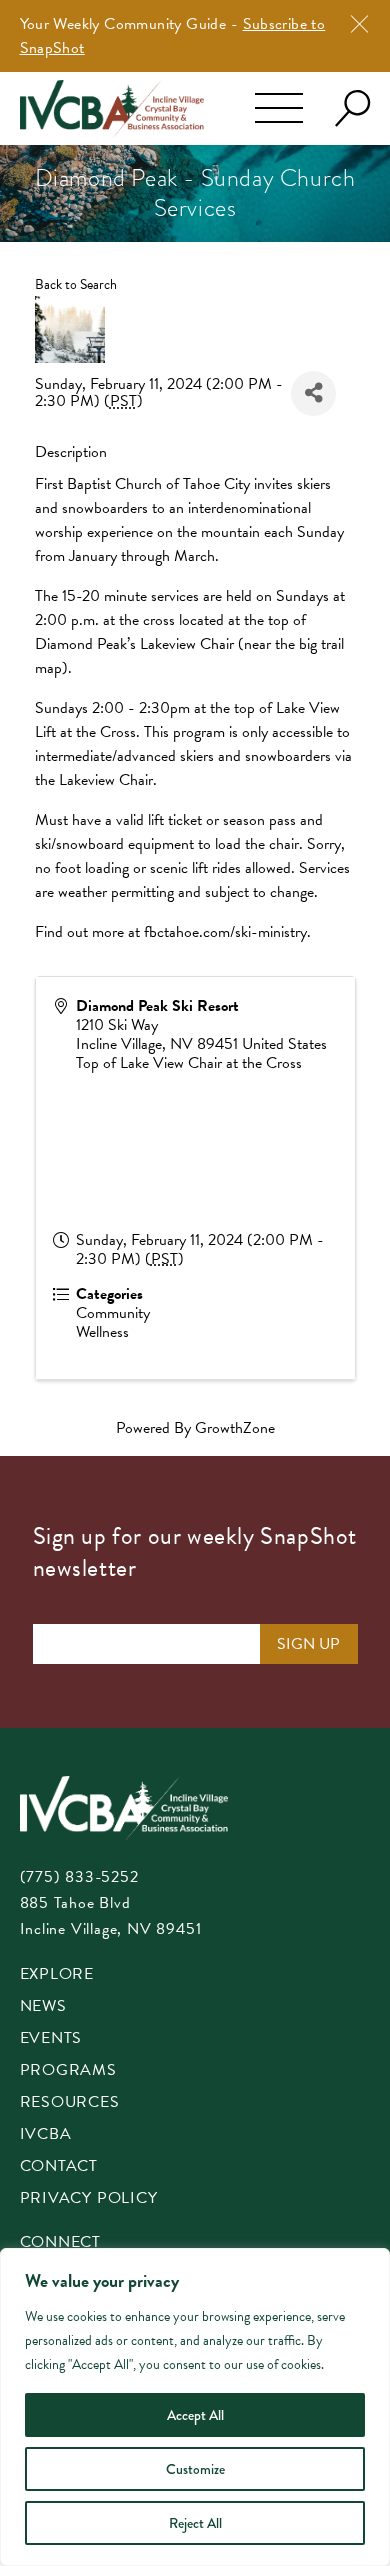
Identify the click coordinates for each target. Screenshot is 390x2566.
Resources (70, 2103)
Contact (59, 2167)
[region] (195, 2407)
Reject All (195, 2523)
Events (51, 2039)
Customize (195, 2469)
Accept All (195, 2415)
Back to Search (76, 284)
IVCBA (46, 2135)
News (43, 2007)
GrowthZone (235, 1428)
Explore (57, 1975)
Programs (68, 2071)
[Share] (313, 393)
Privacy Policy (89, 2199)
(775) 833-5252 (79, 1877)
